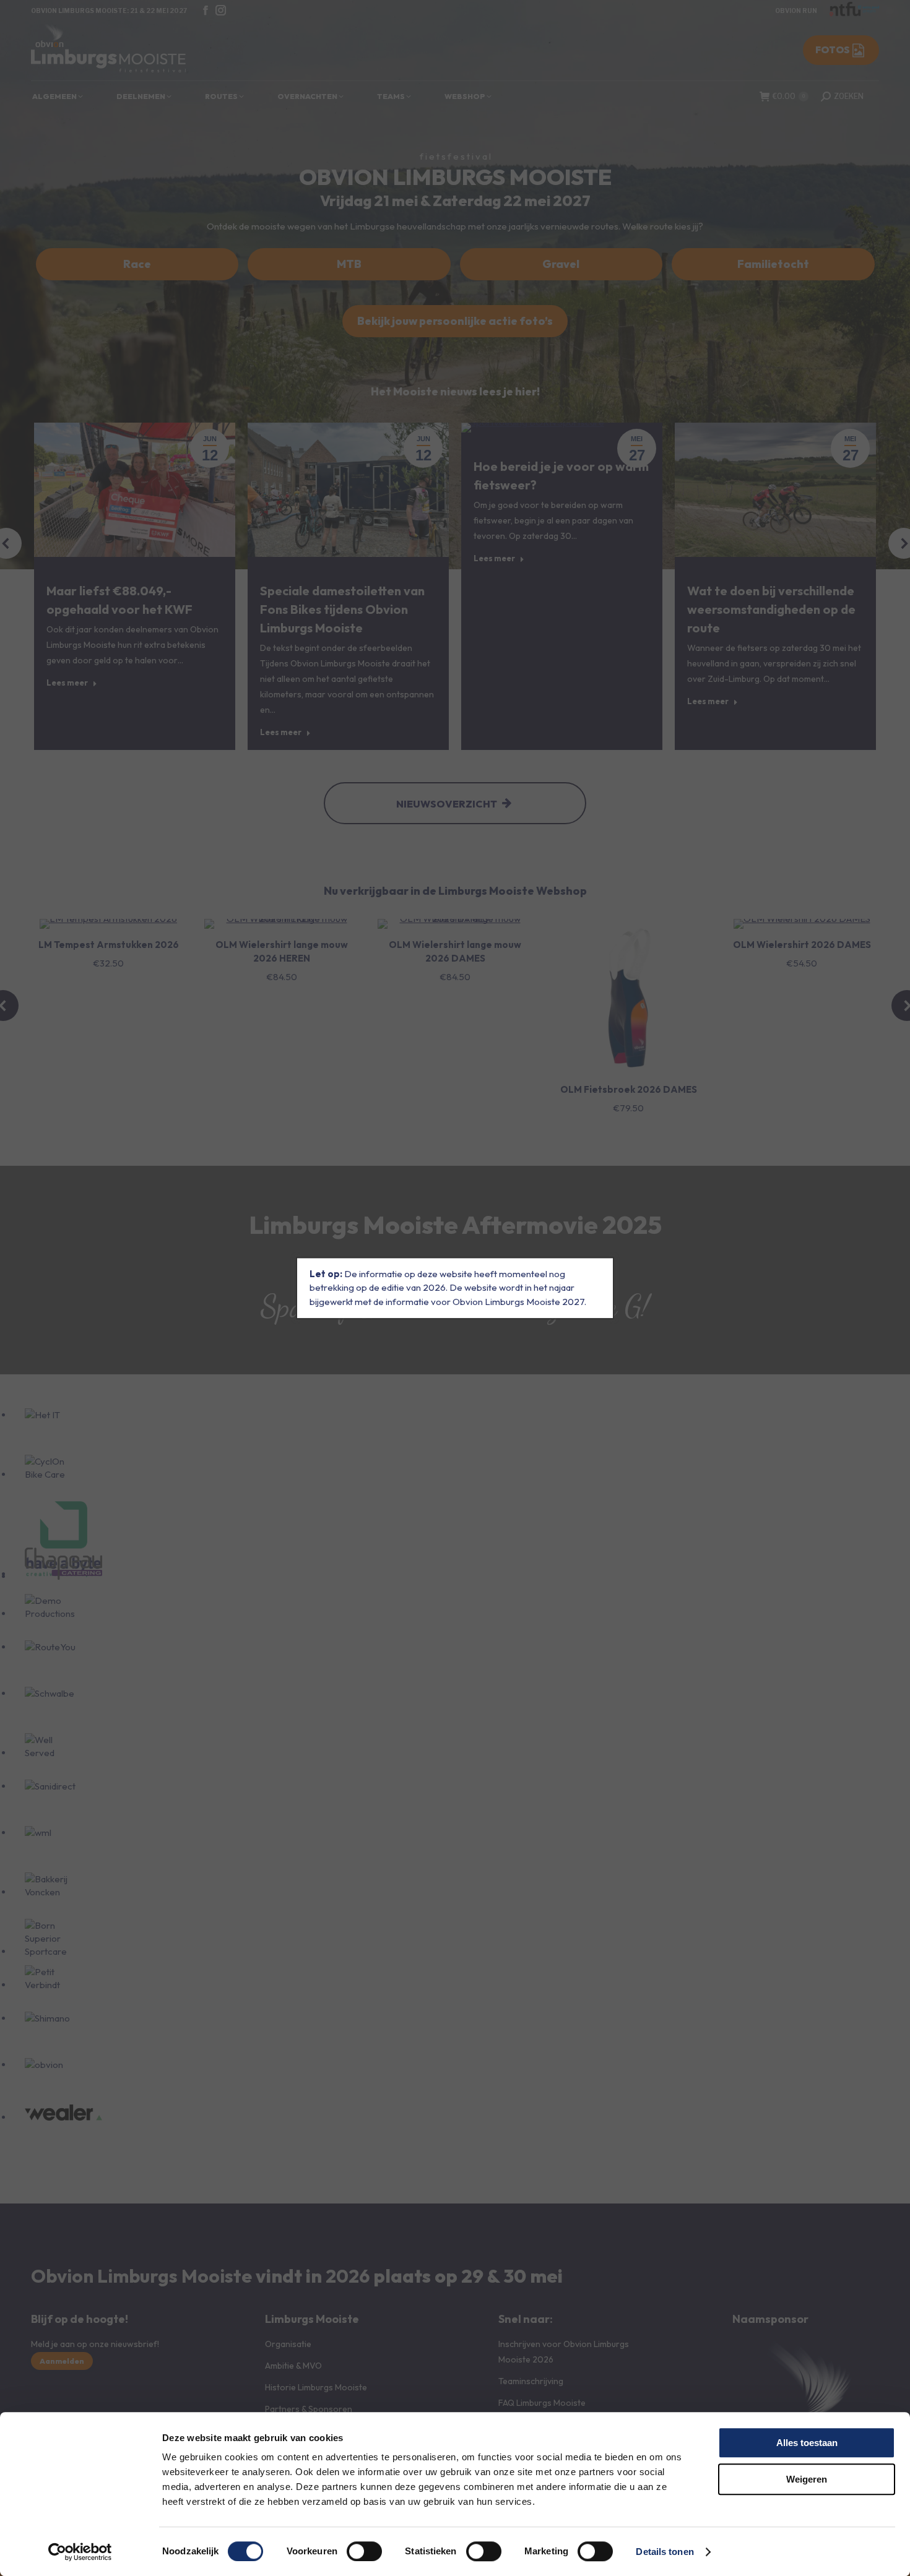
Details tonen (665, 2552)
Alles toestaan (807, 2443)
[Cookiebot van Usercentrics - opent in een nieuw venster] (80, 2552)
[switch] (364, 2551)
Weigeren (807, 2479)
